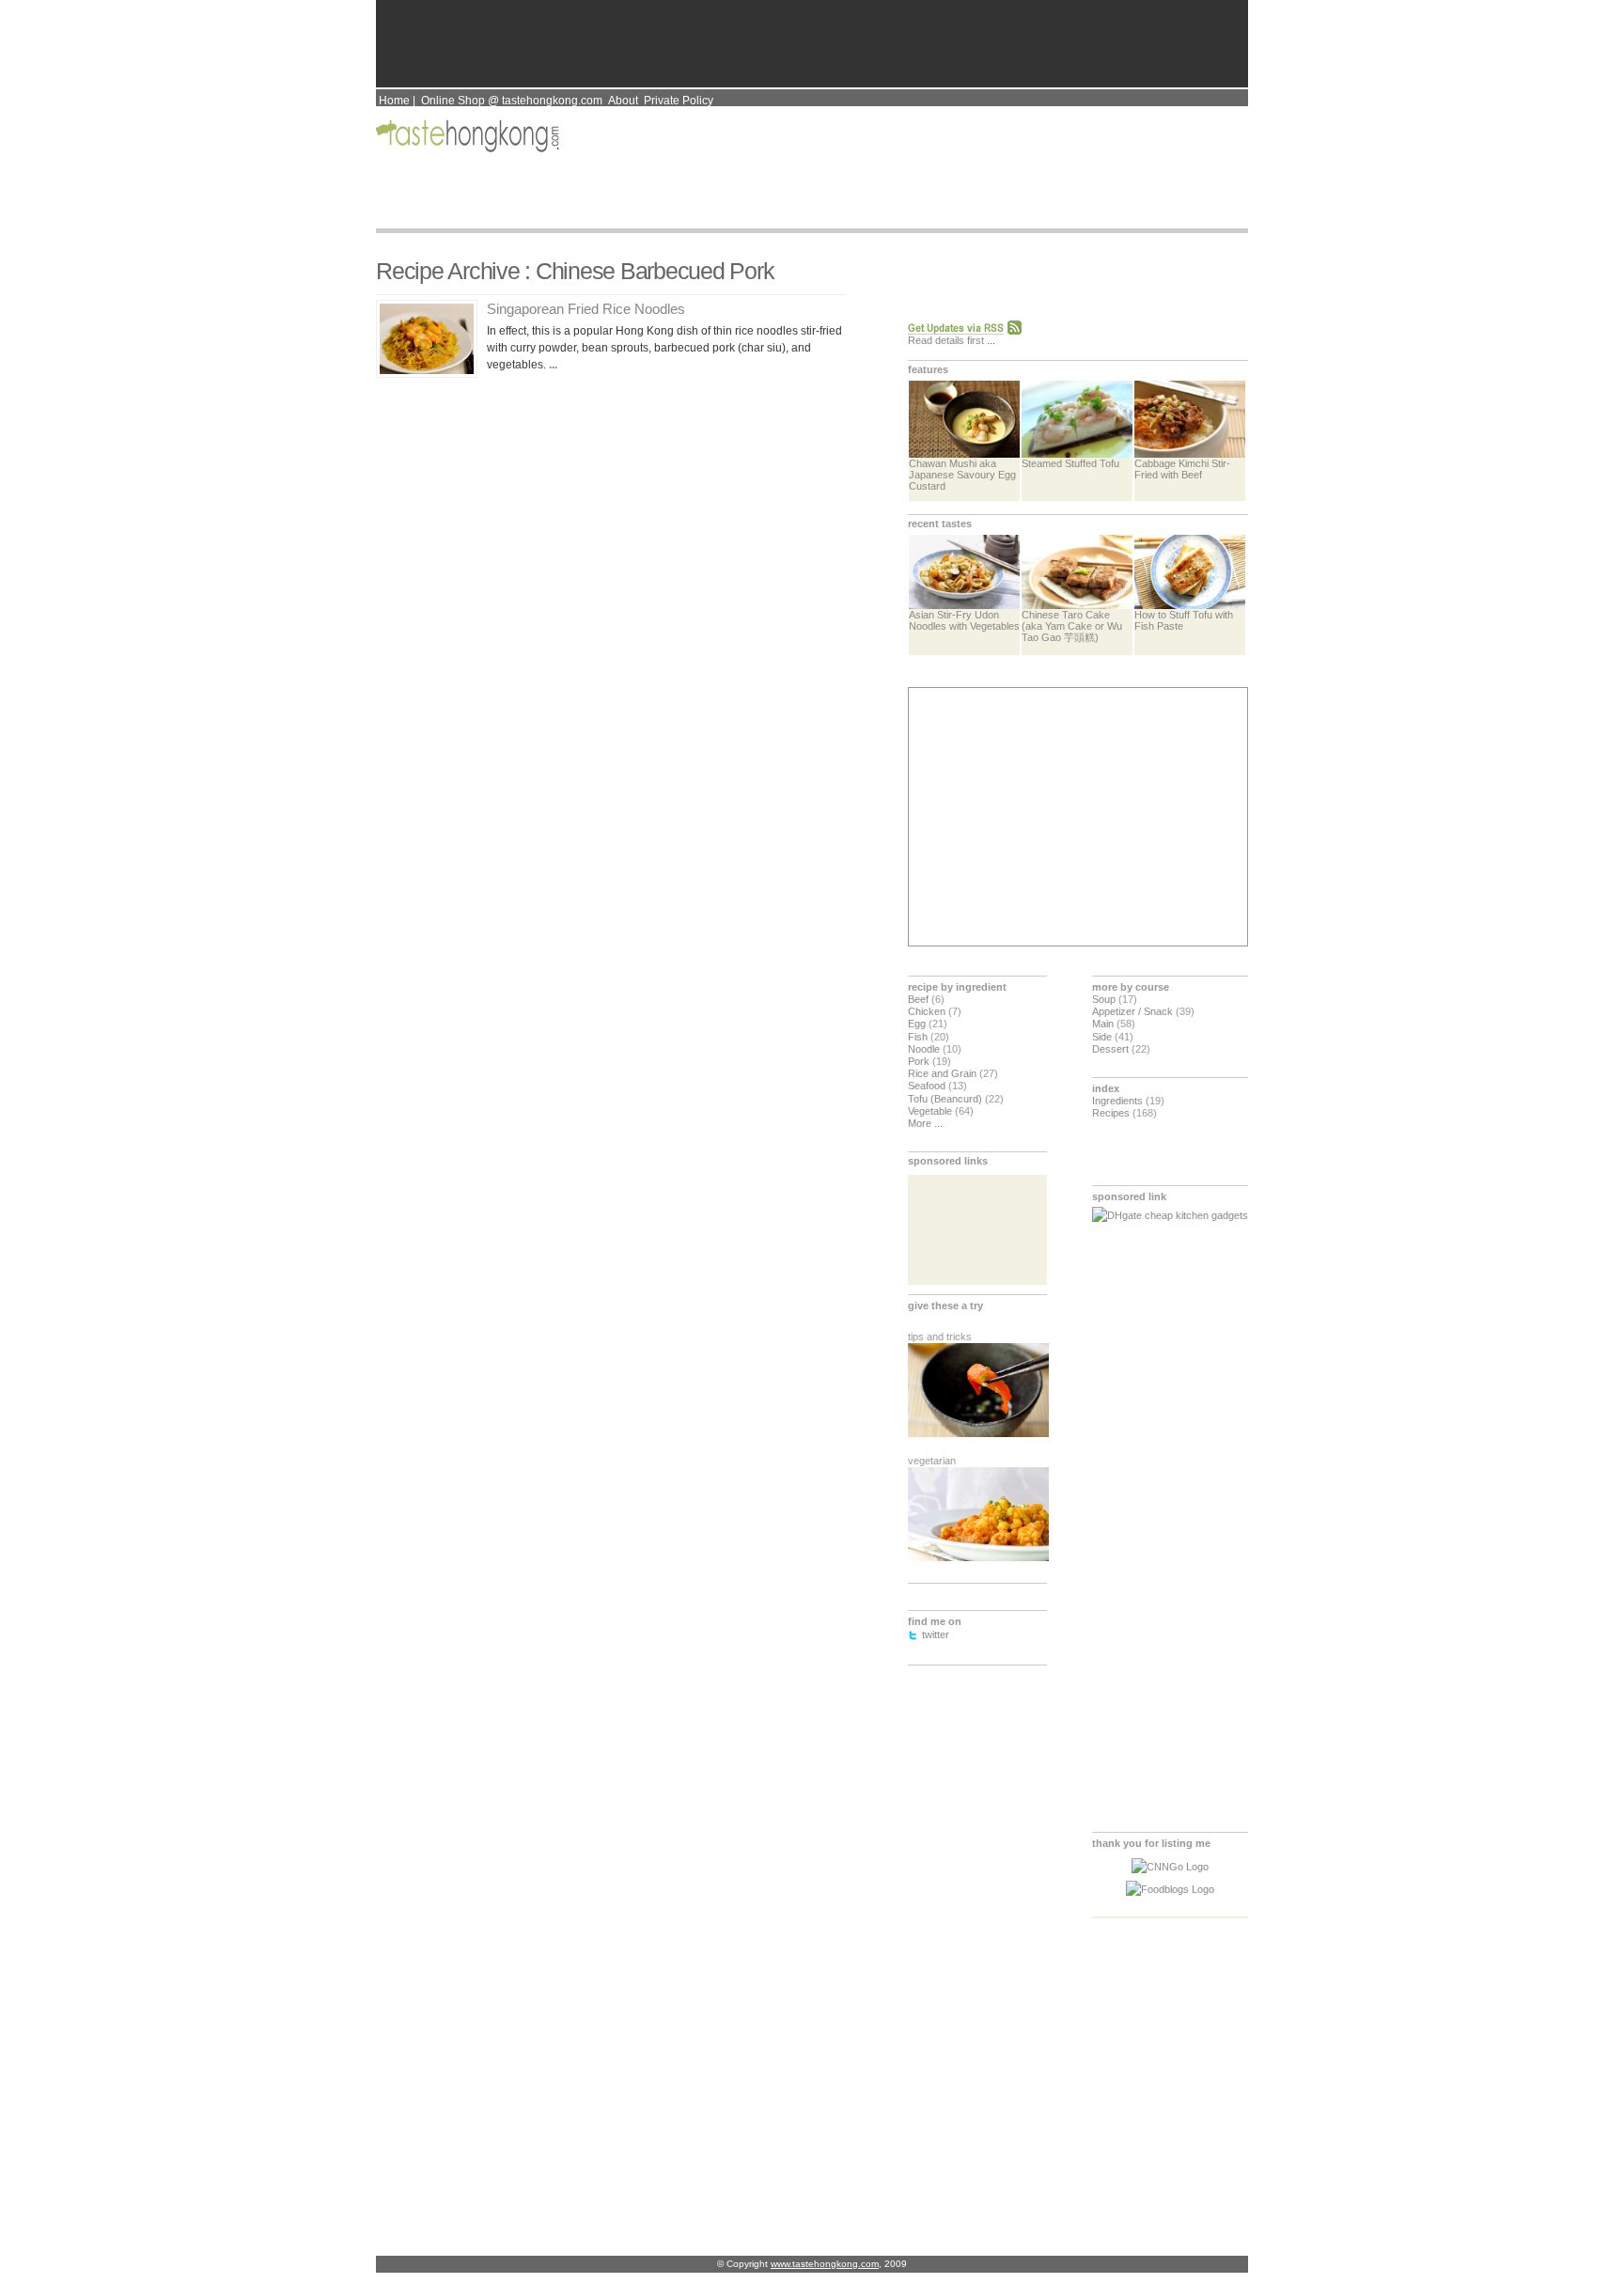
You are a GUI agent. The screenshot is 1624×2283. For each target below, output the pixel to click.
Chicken (927, 1011)
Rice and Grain (942, 1073)
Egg (917, 1024)
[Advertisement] (1076, 817)
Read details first (946, 340)
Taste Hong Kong (469, 136)
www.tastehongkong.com (825, 2264)
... (552, 365)
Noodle (924, 1049)
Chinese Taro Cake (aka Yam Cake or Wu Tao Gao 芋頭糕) (1072, 626)
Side (1102, 1037)
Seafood (927, 1086)
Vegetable (930, 1111)
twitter (936, 1634)
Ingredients (1117, 1101)
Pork (919, 1061)
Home (394, 101)
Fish (918, 1037)
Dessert (1110, 1049)
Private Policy (679, 101)
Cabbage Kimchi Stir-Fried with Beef (1182, 469)
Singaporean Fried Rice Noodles (586, 309)
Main (1103, 1024)
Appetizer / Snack (1132, 1011)
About (623, 101)
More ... (925, 1123)
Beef (918, 999)
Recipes (1111, 1113)
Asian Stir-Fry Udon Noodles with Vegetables (964, 620)
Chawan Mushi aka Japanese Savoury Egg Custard (962, 475)
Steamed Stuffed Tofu (1070, 463)
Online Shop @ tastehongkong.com (512, 101)
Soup (1104, 999)
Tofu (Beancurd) (945, 1099)
